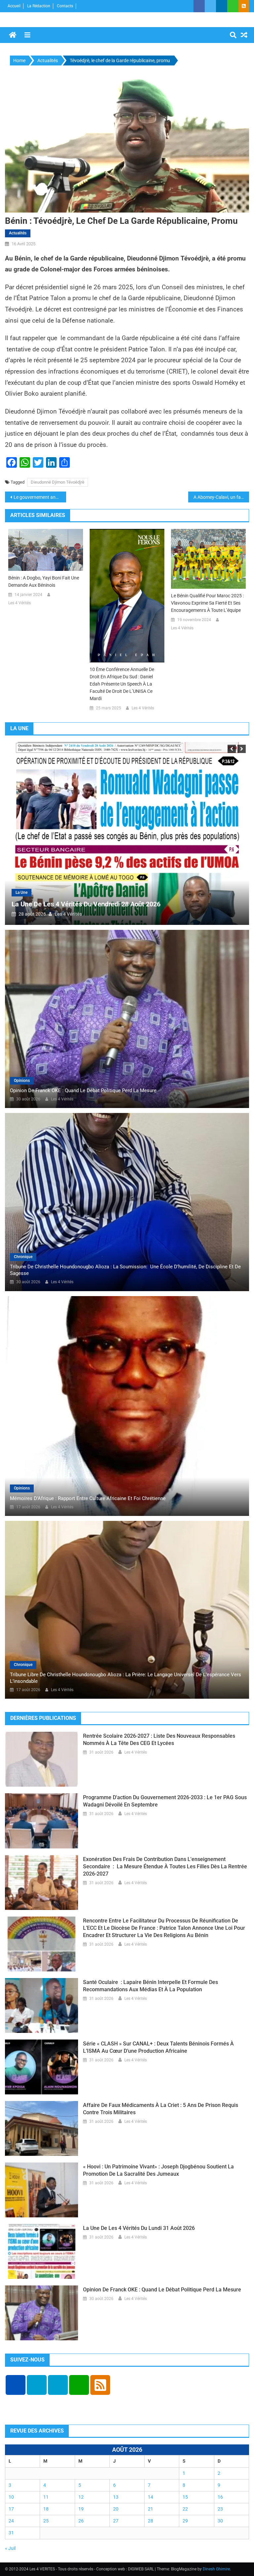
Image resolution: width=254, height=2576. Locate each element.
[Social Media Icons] (16, 2385)
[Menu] (27, 35)
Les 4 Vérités (20, 603)
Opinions (22, 1081)
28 (150, 2521)
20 (116, 2509)
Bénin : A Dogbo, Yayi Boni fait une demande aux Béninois (44, 581)
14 (150, 2497)
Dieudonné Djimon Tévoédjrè (58, 482)
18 (46, 2509)
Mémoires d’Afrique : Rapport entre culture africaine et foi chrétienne (88, 1498)
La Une (66, 892)
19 (81, 2509)
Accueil (14, 6)
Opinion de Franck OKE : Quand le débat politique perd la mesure (83, 1090)
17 (11, 2509)
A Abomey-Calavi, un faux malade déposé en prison (221, 497)
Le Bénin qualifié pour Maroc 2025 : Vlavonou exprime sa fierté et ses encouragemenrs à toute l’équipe (207, 603)
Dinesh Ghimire (216, 2569)
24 (11, 2521)
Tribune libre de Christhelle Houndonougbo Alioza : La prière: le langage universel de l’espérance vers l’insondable (126, 1678)
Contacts (65, 6)
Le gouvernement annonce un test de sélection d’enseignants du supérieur (40, 497)
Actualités (18, 233)
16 (220, 2497)
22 (185, 2509)
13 (116, 2497)
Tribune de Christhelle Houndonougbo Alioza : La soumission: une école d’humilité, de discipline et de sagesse (125, 1270)
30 (220, 2521)
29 (185, 2521)
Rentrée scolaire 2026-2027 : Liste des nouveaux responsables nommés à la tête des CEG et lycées (159, 1740)
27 (116, 2521)
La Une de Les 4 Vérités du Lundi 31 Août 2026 (125, 904)
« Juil (10, 2548)
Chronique (23, 1257)
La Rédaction (39, 6)
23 (220, 2509)
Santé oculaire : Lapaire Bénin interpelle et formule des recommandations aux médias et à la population (150, 1986)
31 (11, 2533)
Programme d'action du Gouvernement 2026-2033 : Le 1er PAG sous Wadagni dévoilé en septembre (165, 1801)
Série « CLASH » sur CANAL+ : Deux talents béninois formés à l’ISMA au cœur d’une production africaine (158, 2047)
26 (81, 2521)
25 (46, 2521)
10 (11, 2497)
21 (150, 2509)
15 (185, 2497)
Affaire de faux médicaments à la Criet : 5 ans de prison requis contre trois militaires (161, 2109)
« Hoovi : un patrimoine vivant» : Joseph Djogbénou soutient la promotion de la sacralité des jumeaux (158, 2170)
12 (81, 2497)
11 (46, 2497)
